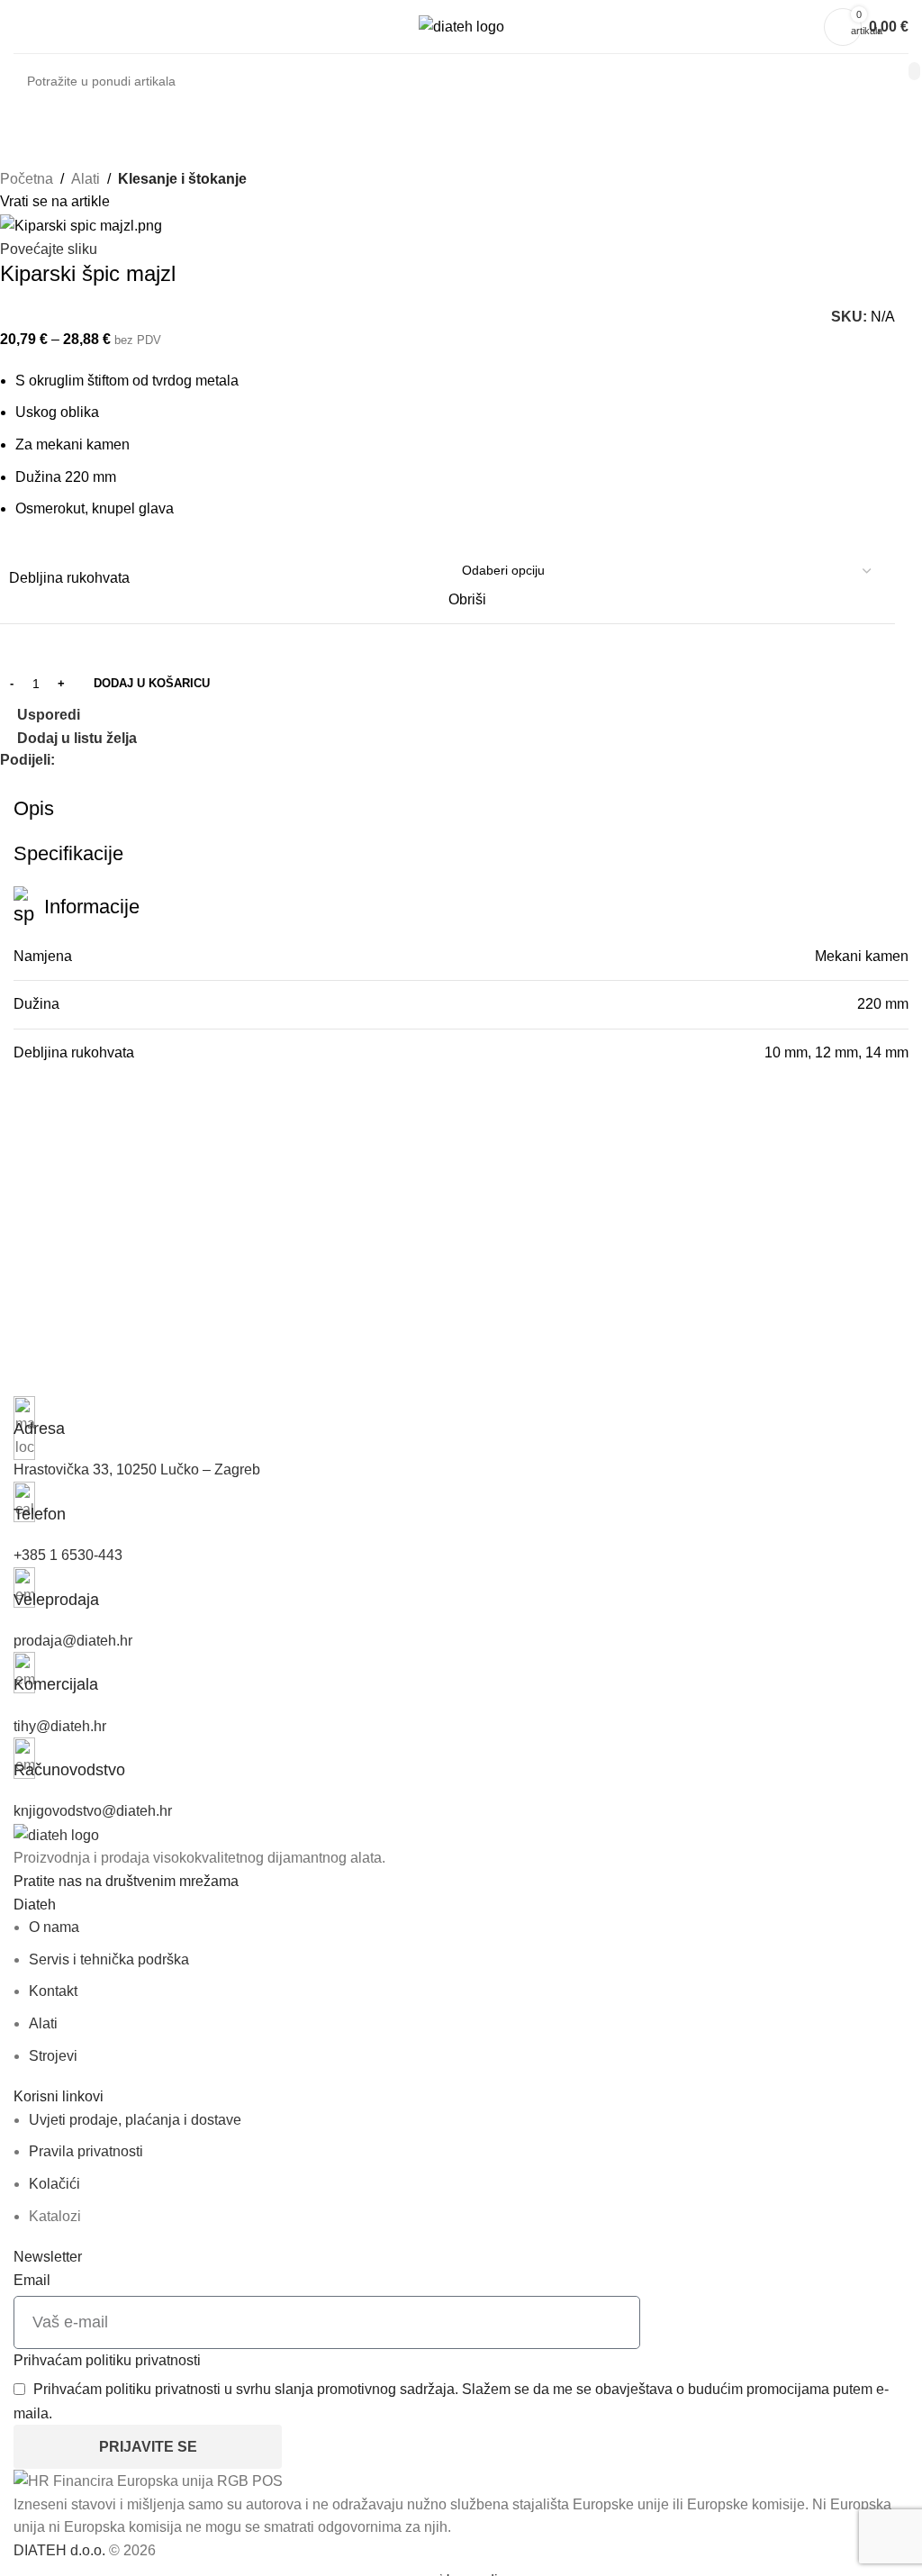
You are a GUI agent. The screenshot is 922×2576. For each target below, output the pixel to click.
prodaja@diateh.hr (73, 1641)
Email (32, 2280)
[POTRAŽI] (914, 71)
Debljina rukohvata (69, 578)
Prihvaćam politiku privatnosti (107, 2360)
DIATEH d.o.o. (59, 2550)
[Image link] (56, 1834)
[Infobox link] (461, 1418)
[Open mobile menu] (21, 27)
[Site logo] (461, 26)
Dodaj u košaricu (152, 683)
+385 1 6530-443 (68, 1555)
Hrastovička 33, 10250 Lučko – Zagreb (137, 1469)
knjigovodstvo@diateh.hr (93, 1811)
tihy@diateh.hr (60, 1726)
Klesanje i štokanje (182, 179)
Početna (27, 179)
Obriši (467, 599)
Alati (86, 179)
